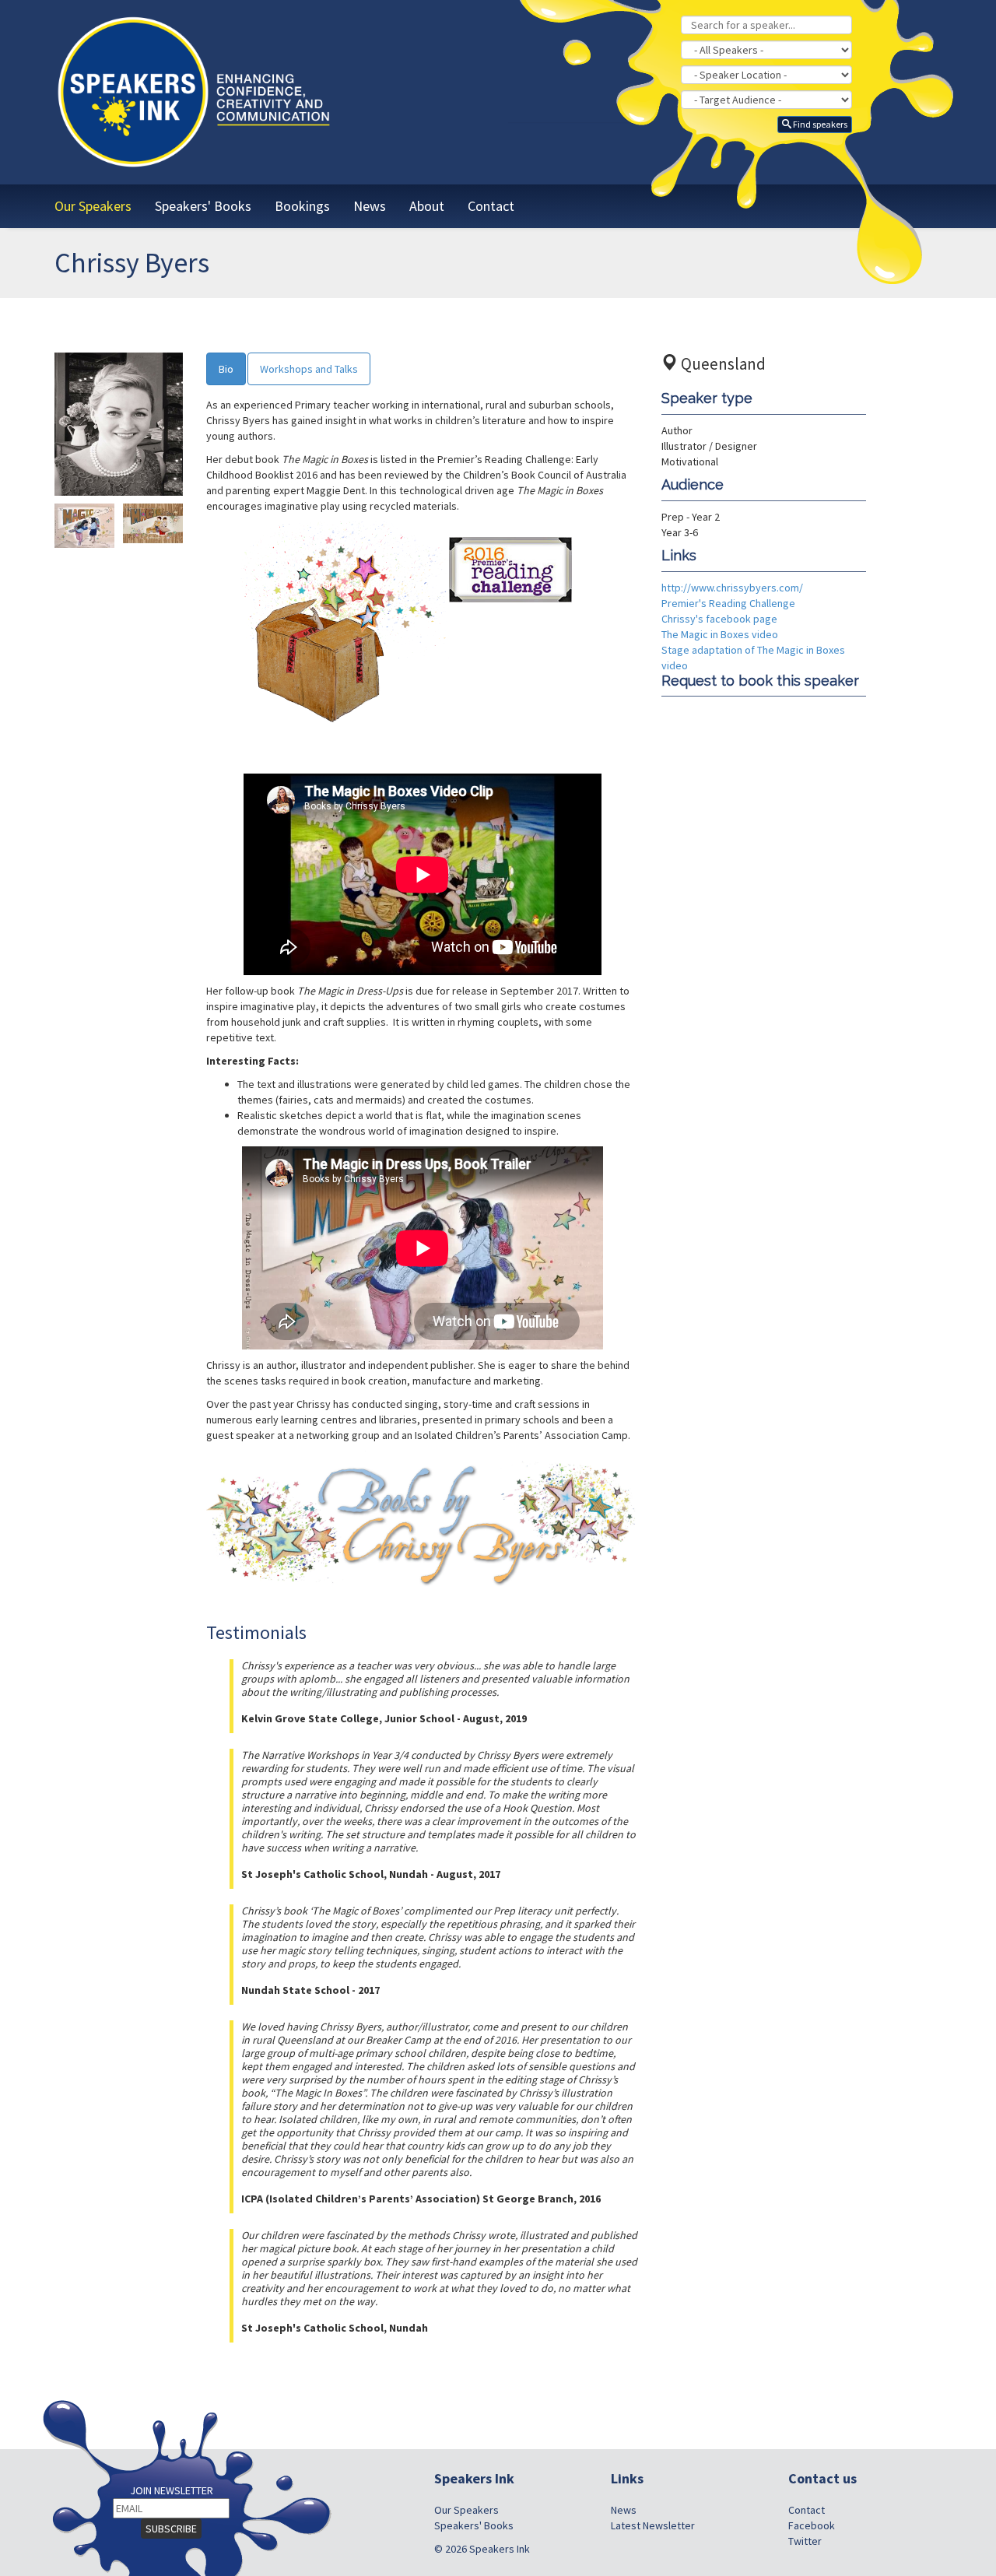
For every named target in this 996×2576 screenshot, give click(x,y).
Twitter (805, 2541)
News (624, 2510)
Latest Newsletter (653, 2525)
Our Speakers (466, 2510)
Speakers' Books (474, 2525)
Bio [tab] (226, 369)
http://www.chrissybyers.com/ (732, 588)
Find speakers (819, 124)
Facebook (812, 2525)
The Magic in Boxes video (720, 634)
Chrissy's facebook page (719, 619)
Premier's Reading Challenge (728, 603)
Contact (807, 2510)
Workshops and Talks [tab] (309, 369)
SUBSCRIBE (171, 2529)
